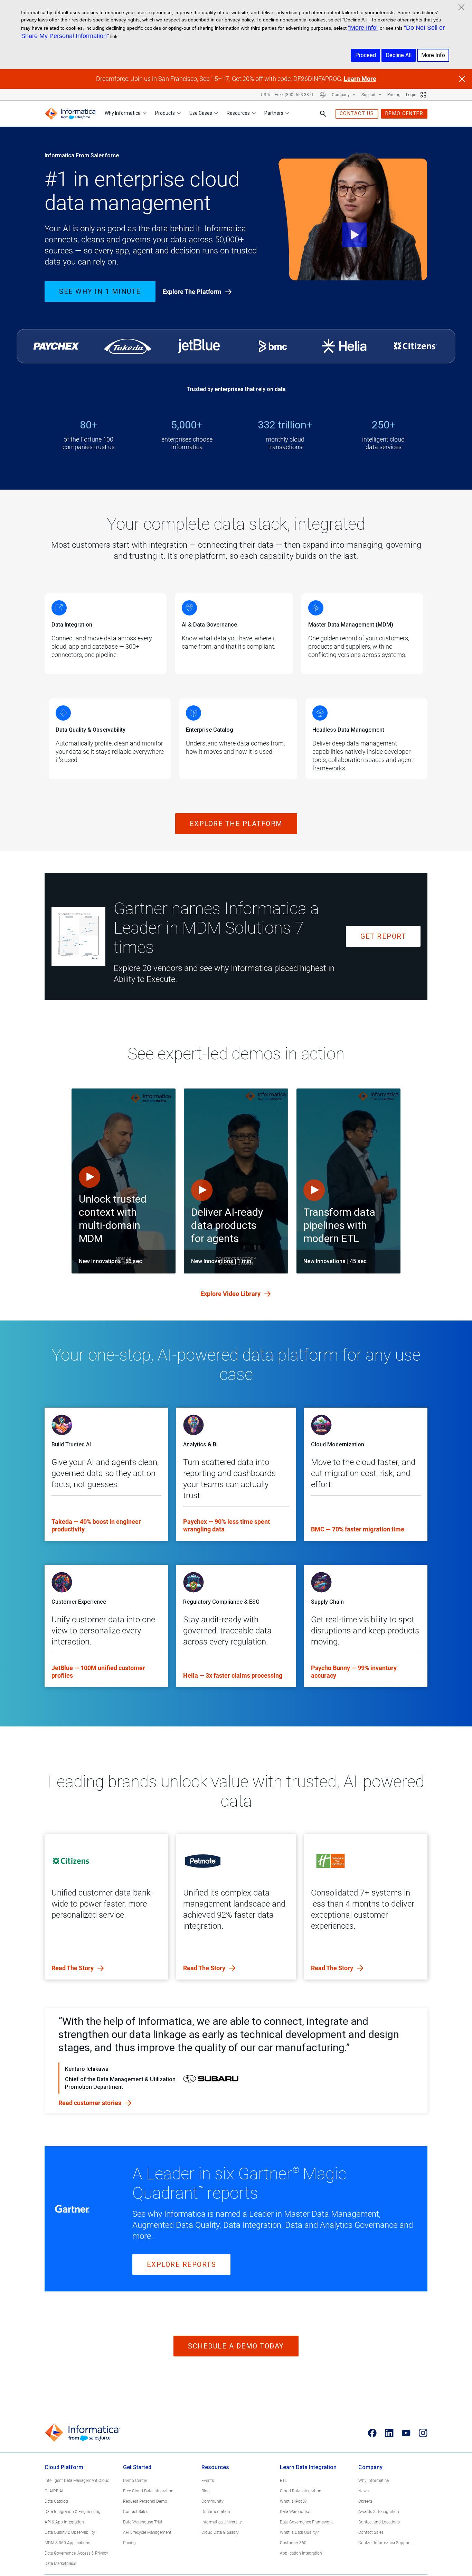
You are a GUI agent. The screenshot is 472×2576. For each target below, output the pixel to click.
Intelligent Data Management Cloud (77, 2481)
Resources (238, 113)
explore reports (182, 2264)
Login (411, 95)
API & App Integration (64, 2522)
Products (165, 113)
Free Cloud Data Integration (148, 2491)
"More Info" (363, 28)
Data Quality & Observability (70, 2532)
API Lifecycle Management (147, 2532)
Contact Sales (136, 2512)
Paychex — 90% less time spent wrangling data (226, 1525)
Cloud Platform (64, 2467)
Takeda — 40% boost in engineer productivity (96, 1525)
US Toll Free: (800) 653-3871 (287, 95)
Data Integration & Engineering (73, 2512)
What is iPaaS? (293, 2501)
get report (383, 936)
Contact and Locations (379, 2522)
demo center (404, 113)
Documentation (216, 2512)
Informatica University (222, 2522)
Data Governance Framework (306, 2522)
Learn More (360, 79)
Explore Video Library (231, 1294)
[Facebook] (372, 2433)
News (364, 2491)
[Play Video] (353, 218)
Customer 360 (293, 2543)
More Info (433, 55)
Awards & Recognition (379, 2512)
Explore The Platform (193, 292)
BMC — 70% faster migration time (358, 1529)
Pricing (394, 95)
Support (369, 95)
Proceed (366, 55)
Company (341, 95)
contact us (357, 113)
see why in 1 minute (100, 291)
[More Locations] (323, 95)
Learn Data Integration (308, 2467)
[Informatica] (70, 114)
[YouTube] (406, 2433)
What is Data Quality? (299, 2532)
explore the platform (236, 824)
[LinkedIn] (389, 2433)
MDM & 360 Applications (67, 2543)
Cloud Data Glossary (220, 2532)
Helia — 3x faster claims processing (233, 1675)
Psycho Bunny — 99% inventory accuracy (354, 1672)
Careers (365, 2501)
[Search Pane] (323, 114)
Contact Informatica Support (385, 2543)
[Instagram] (423, 2433)
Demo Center (135, 2481)
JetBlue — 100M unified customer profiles (98, 1672)
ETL (283, 2481)
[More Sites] (423, 95)
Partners (274, 113)
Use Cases (201, 113)
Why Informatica (123, 113)
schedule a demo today (236, 2346)
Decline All (399, 55)
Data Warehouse (295, 2512)
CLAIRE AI (54, 2491)
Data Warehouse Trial (143, 2522)
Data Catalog (56, 2501)
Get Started (137, 2467)
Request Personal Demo (145, 2501)
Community (213, 2501)
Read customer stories (91, 2103)
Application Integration (301, 2553)
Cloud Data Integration (301, 2491)
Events (208, 2481)
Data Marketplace (60, 2564)
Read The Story (73, 1968)
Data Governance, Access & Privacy (76, 2553)
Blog (206, 2491)
